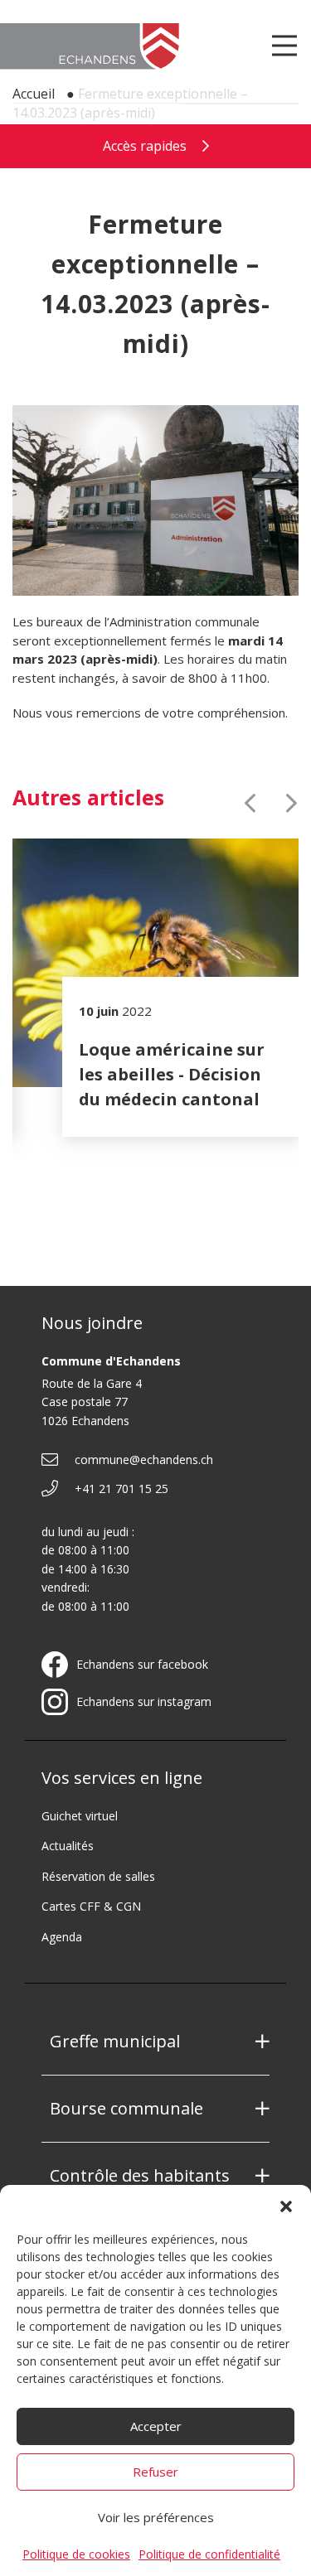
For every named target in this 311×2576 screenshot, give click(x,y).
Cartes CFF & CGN (91, 1906)
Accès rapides (146, 146)
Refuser (155, 2472)
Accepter (156, 2426)
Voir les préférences (156, 2517)
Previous (250, 803)
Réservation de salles (98, 1876)
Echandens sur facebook (142, 1665)
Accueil (34, 94)
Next (292, 803)
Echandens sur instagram (144, 1702)
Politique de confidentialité (209, 2554)
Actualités (68, 1846)
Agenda (62, 1937)
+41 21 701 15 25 (121, 1489)
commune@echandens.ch (144, 1460)
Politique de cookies (76, 2554)
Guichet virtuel (80, 1816)
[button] (286, 2206)
